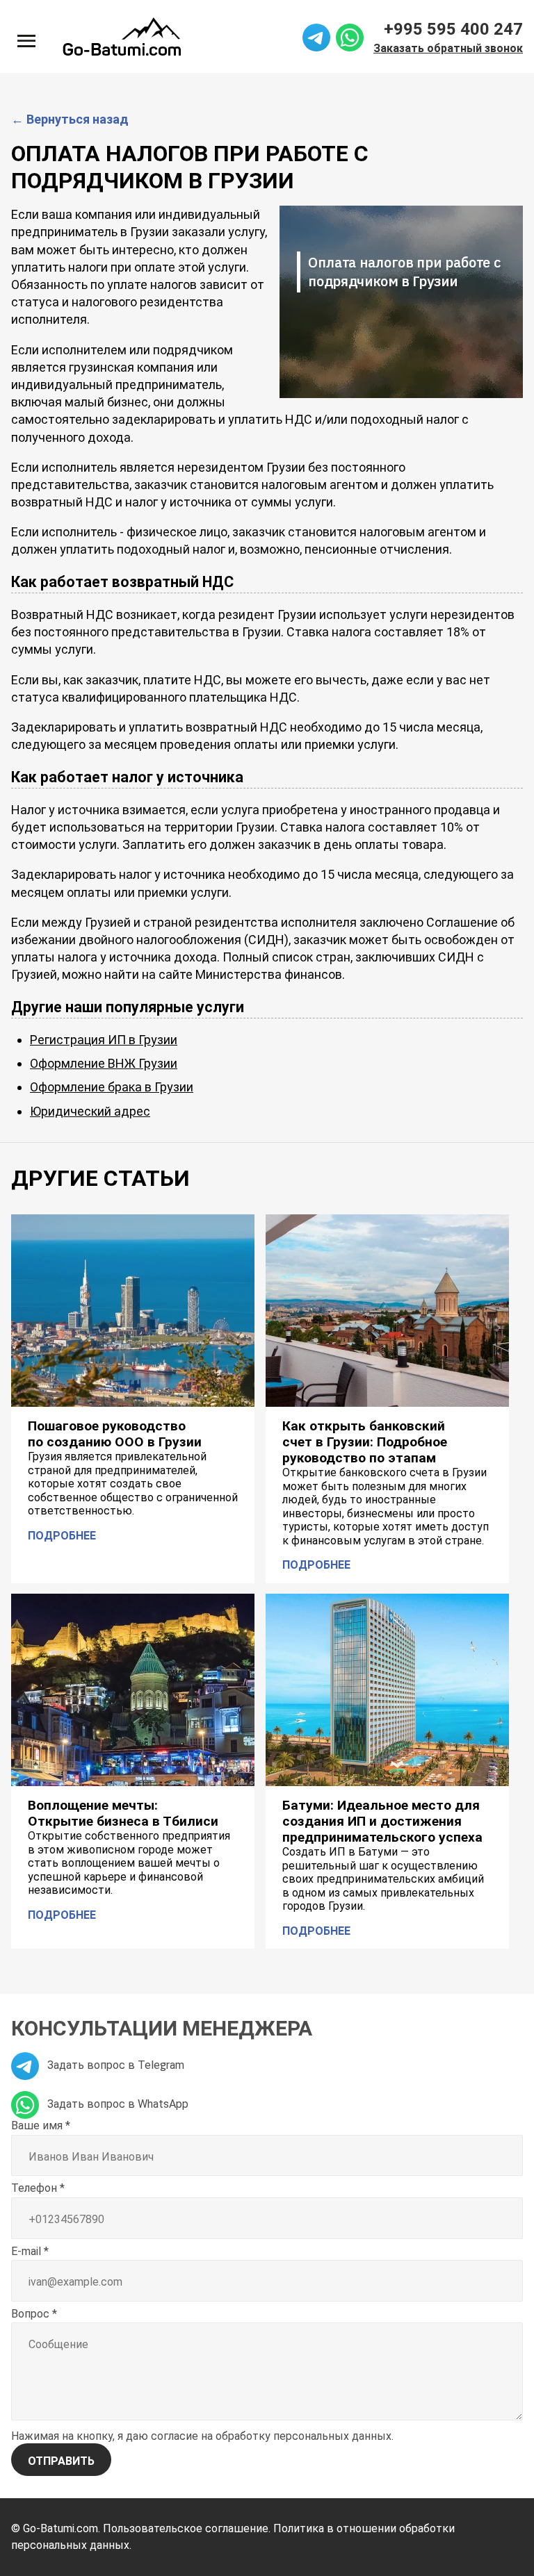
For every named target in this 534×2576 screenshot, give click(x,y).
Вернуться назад (70, 119)
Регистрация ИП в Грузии (104, 1040)
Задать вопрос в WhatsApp (116, 2104)
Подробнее (62, 1535)
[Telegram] (316, 36)
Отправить (61, 2461)
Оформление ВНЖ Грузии (104, 1063)
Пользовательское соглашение (186, 2528)
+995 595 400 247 (453, 29)
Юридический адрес (90, 1111)
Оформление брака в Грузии (112, 1087)
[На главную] (122, 36)
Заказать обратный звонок (448, 48)
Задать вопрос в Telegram (114, 2065)
